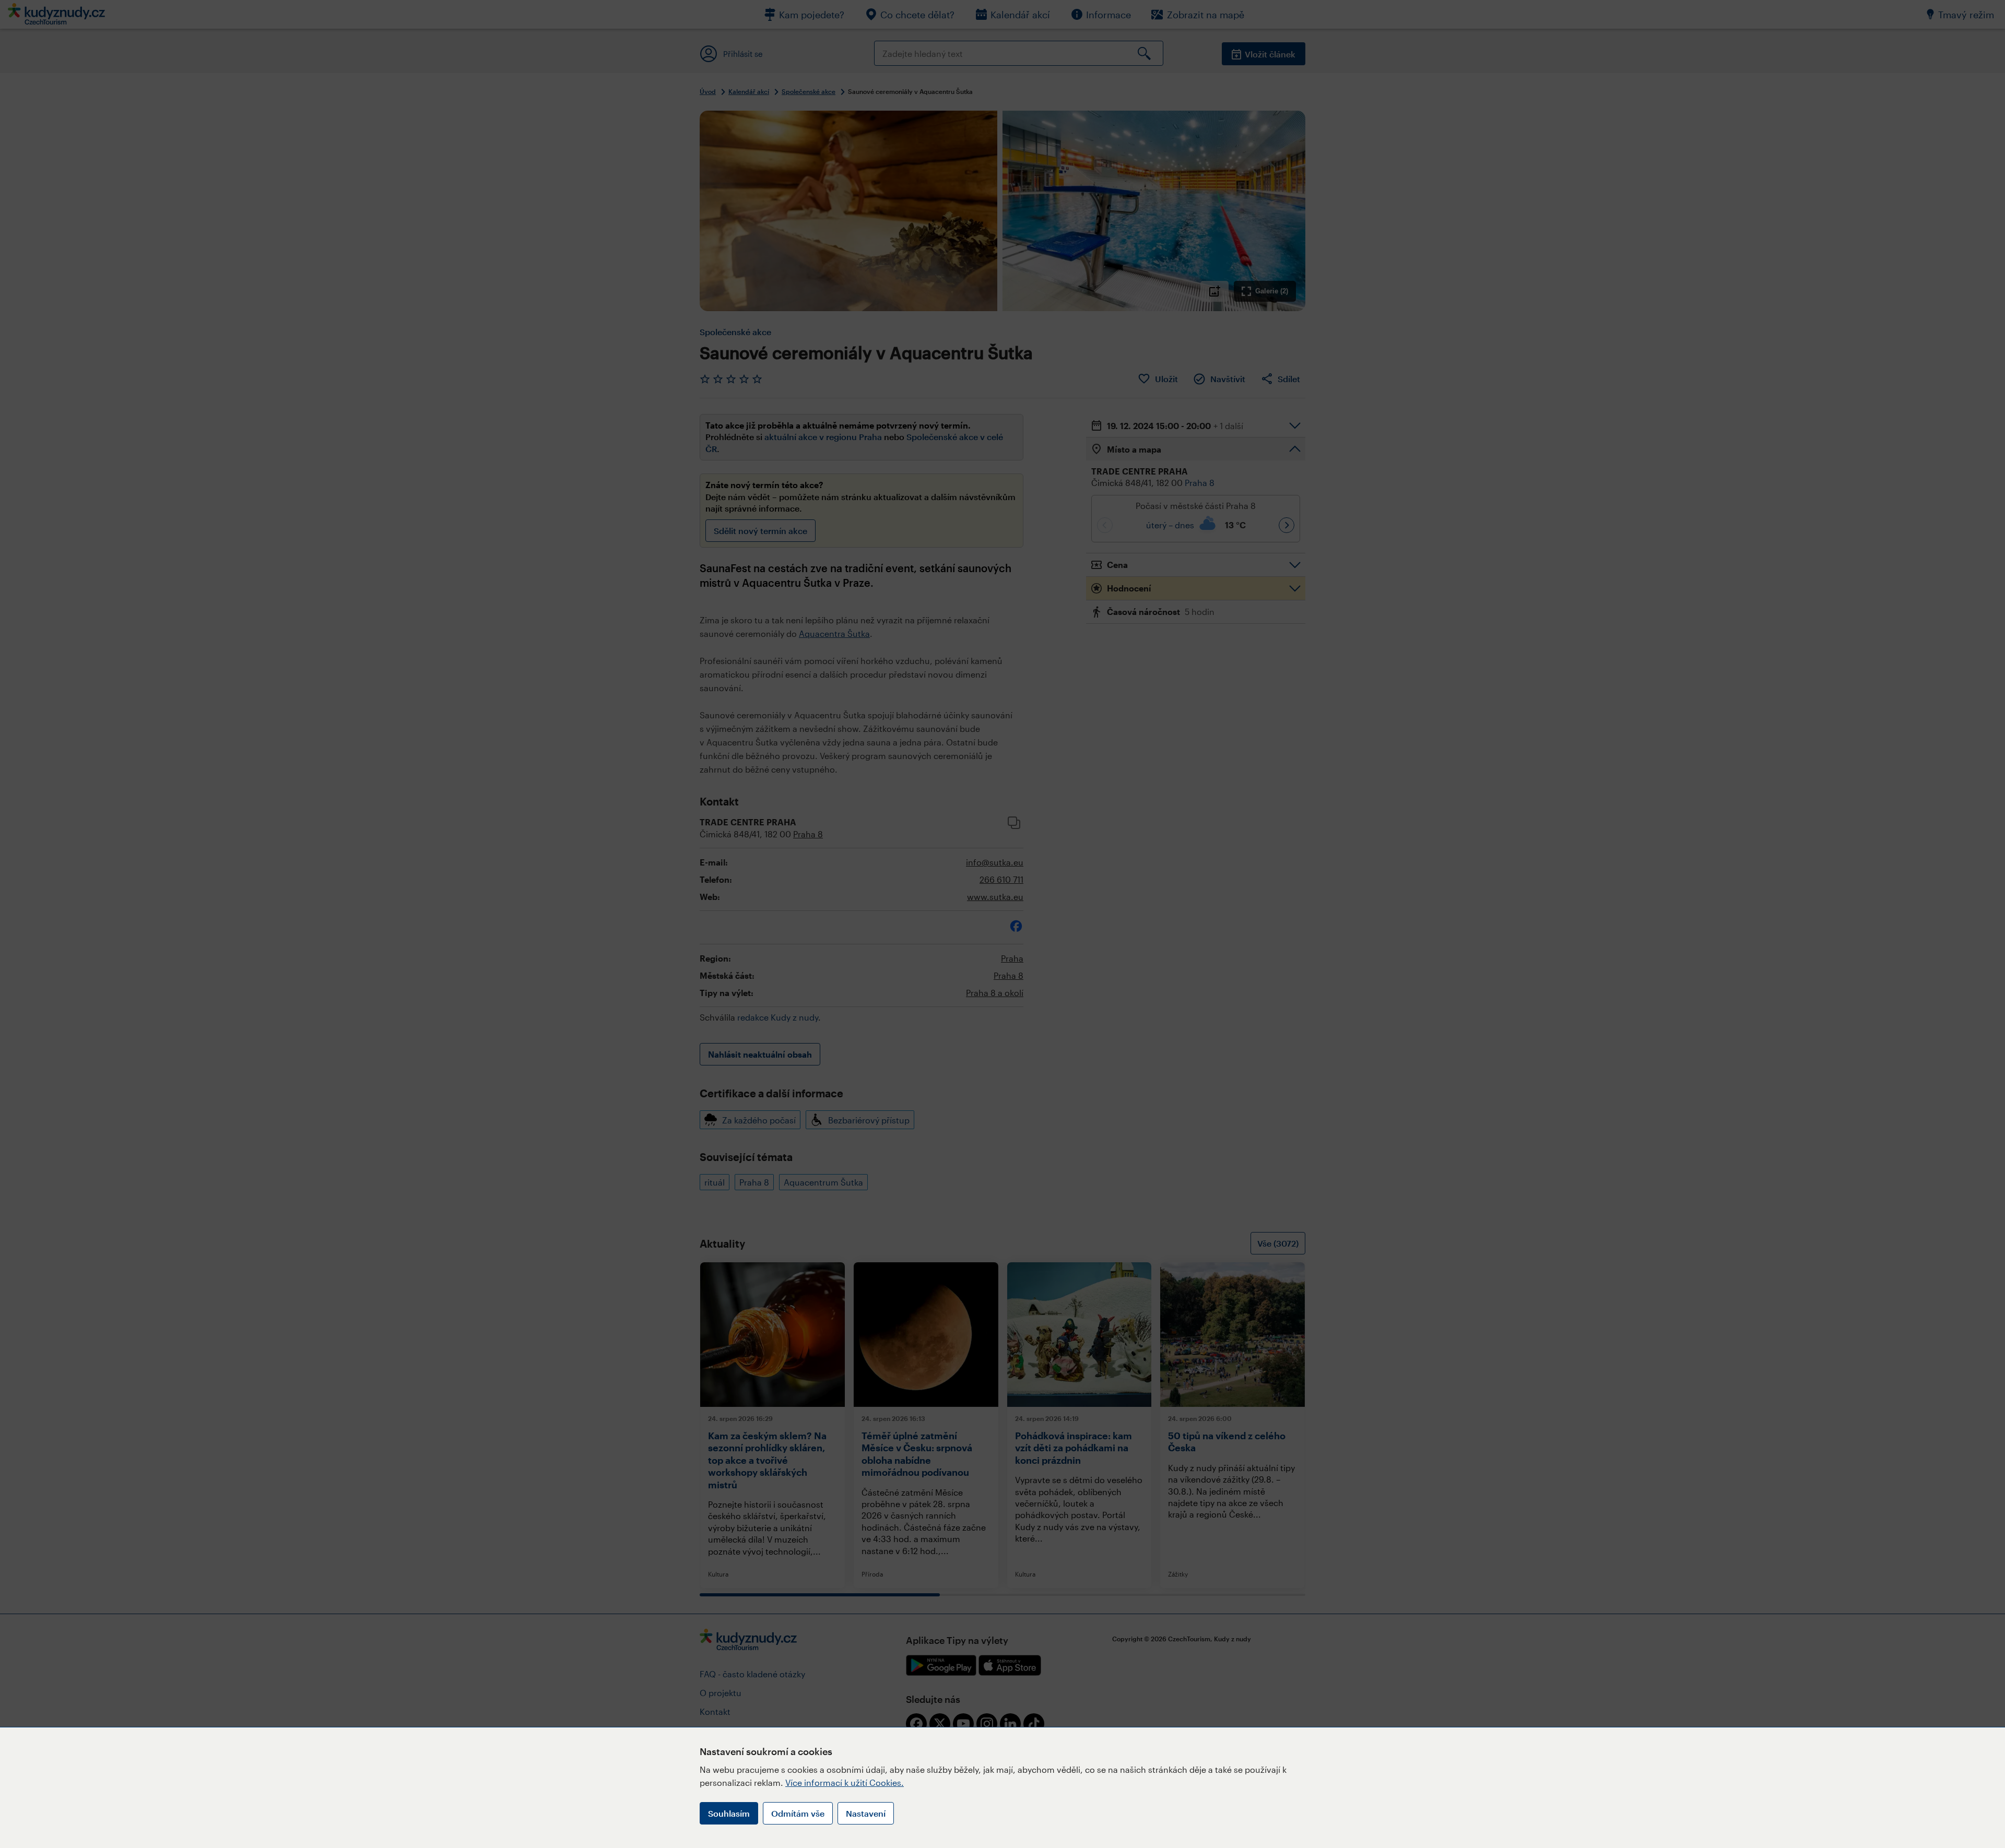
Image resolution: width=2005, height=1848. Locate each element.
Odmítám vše (798, 1813)
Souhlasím (729, 1813)
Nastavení (866, 1813)
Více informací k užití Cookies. (845, 1782)
